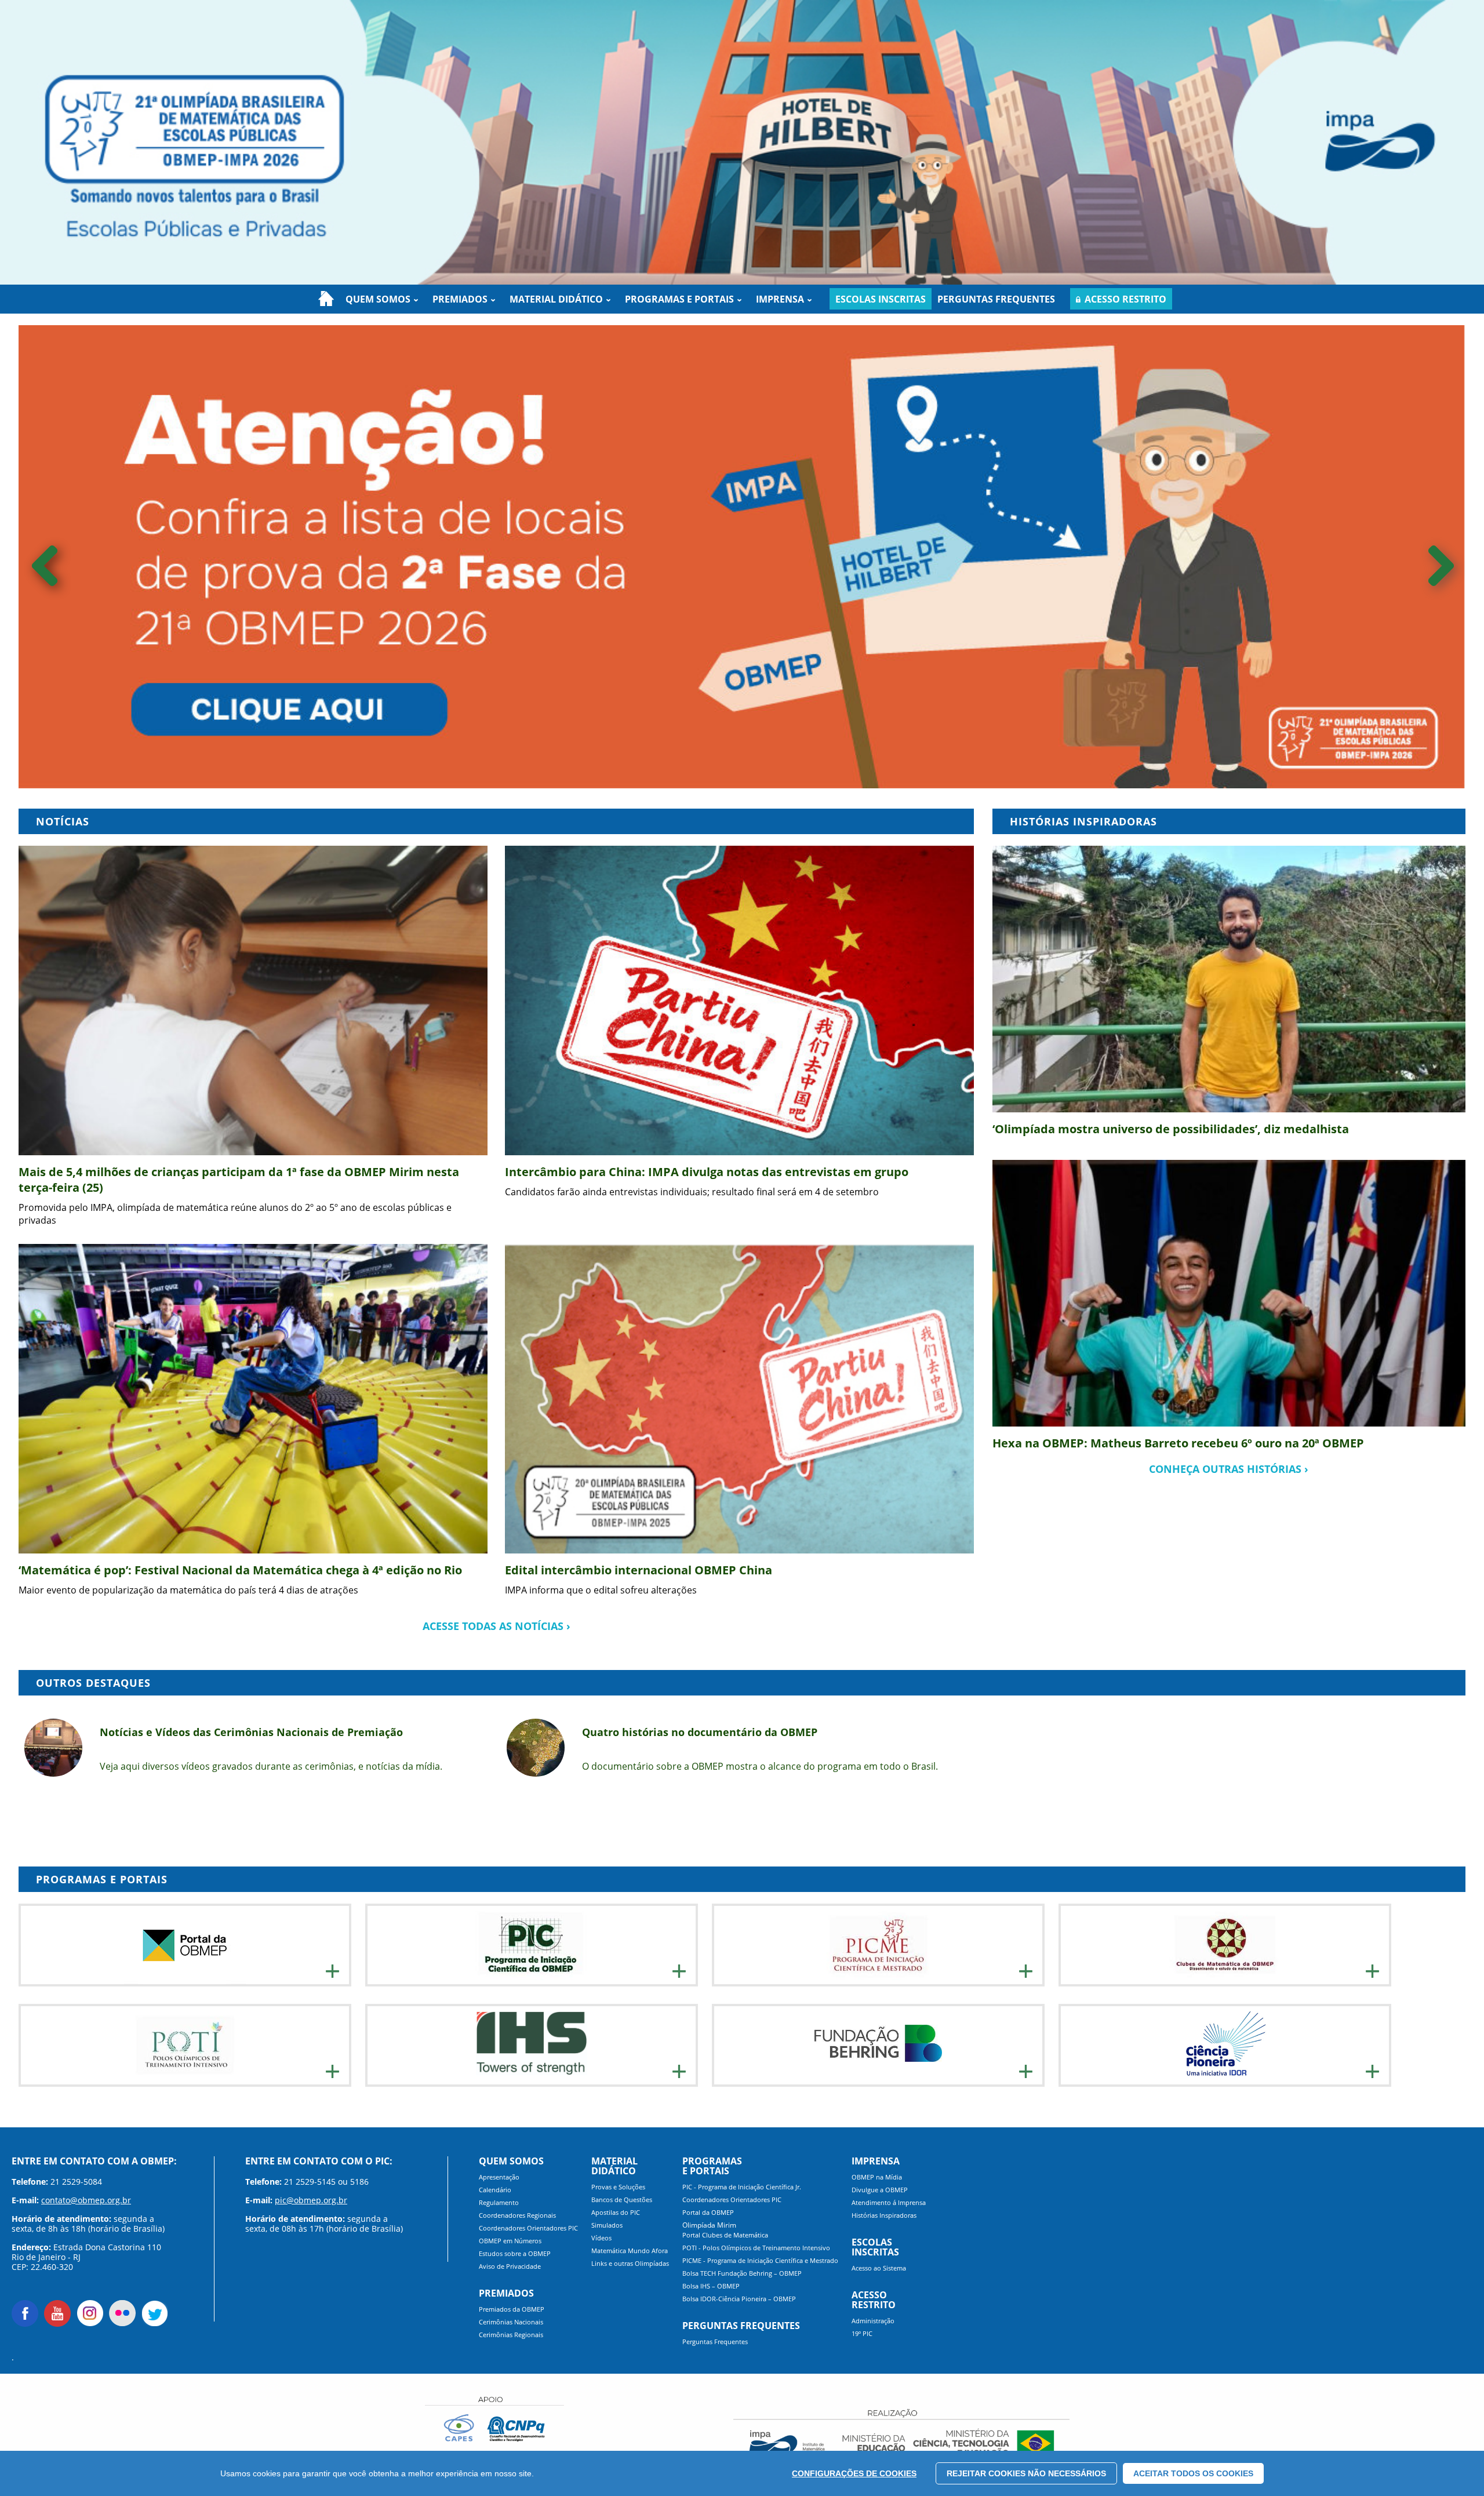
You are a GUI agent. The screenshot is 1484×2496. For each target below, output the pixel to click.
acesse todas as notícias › (497, 1626)
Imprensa (780, 299)
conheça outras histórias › (1229, 1469)
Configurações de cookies (854, 2473)
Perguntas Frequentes (996, 299)
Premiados (460, 299)
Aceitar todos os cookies (1193, 2473)
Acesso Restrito (1125, 299)
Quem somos (378, 299)
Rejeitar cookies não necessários (1026, 2473)
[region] (742, 2473)
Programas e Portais (679, 299)
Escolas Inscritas (881, 299)
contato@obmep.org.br (86, 2200)
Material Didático (556, 299)
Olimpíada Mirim (709, 2225)
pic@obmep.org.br (311, 2200)
